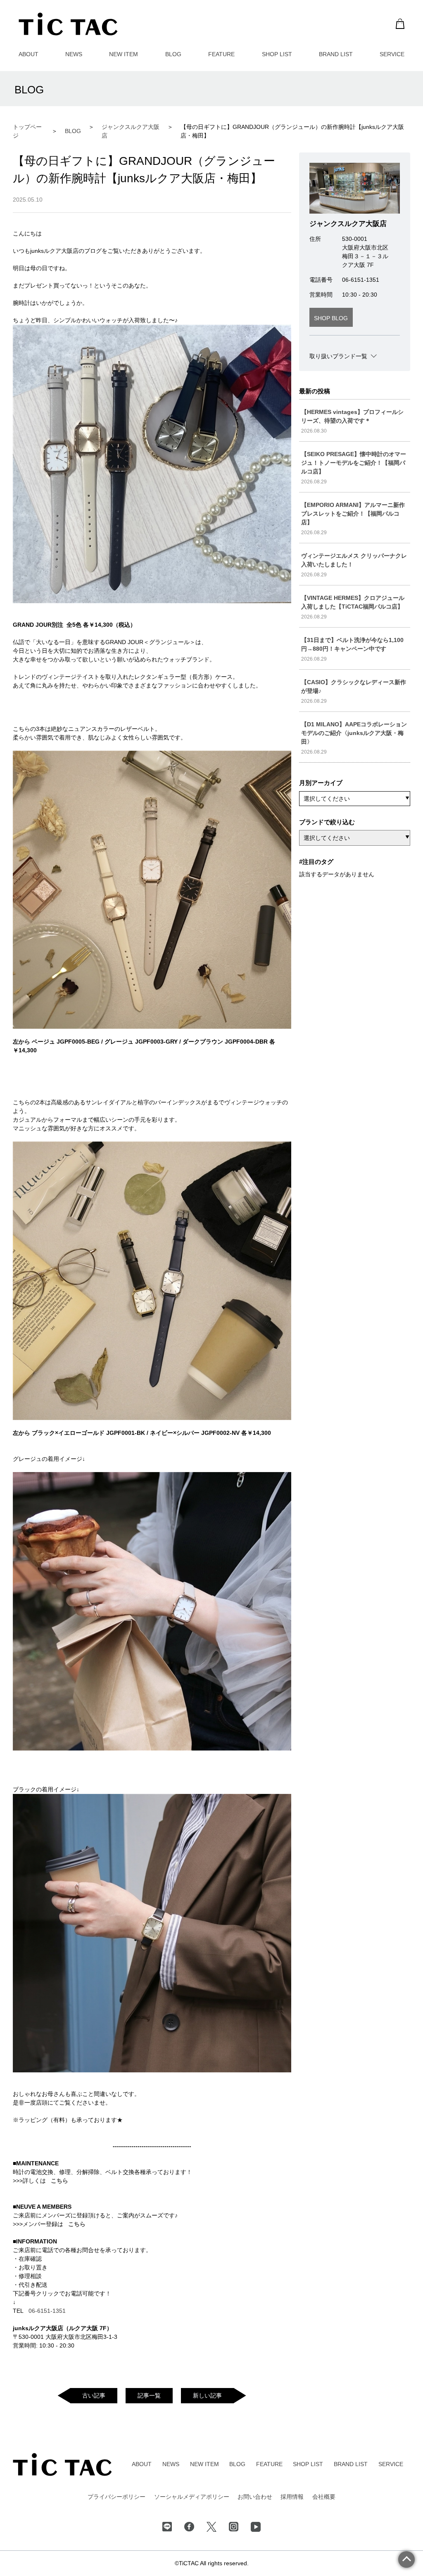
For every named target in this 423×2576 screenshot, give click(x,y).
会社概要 (324, 2497)
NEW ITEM (124, 54)
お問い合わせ (255, 2497)
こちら (59, 2181)
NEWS (74, 54)
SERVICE (392, 54)
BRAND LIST (336, 54)
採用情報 (292, 2497)
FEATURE (221, 54)
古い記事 (94, 2395)
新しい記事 (207, 2395)
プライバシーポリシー (116, 2497)
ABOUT (29, 54)
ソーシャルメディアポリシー (192, 2497)
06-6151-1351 (47, 2311)
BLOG (173, 54)
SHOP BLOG (331, 318)
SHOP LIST (277, 54)
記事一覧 (149, 2395)
